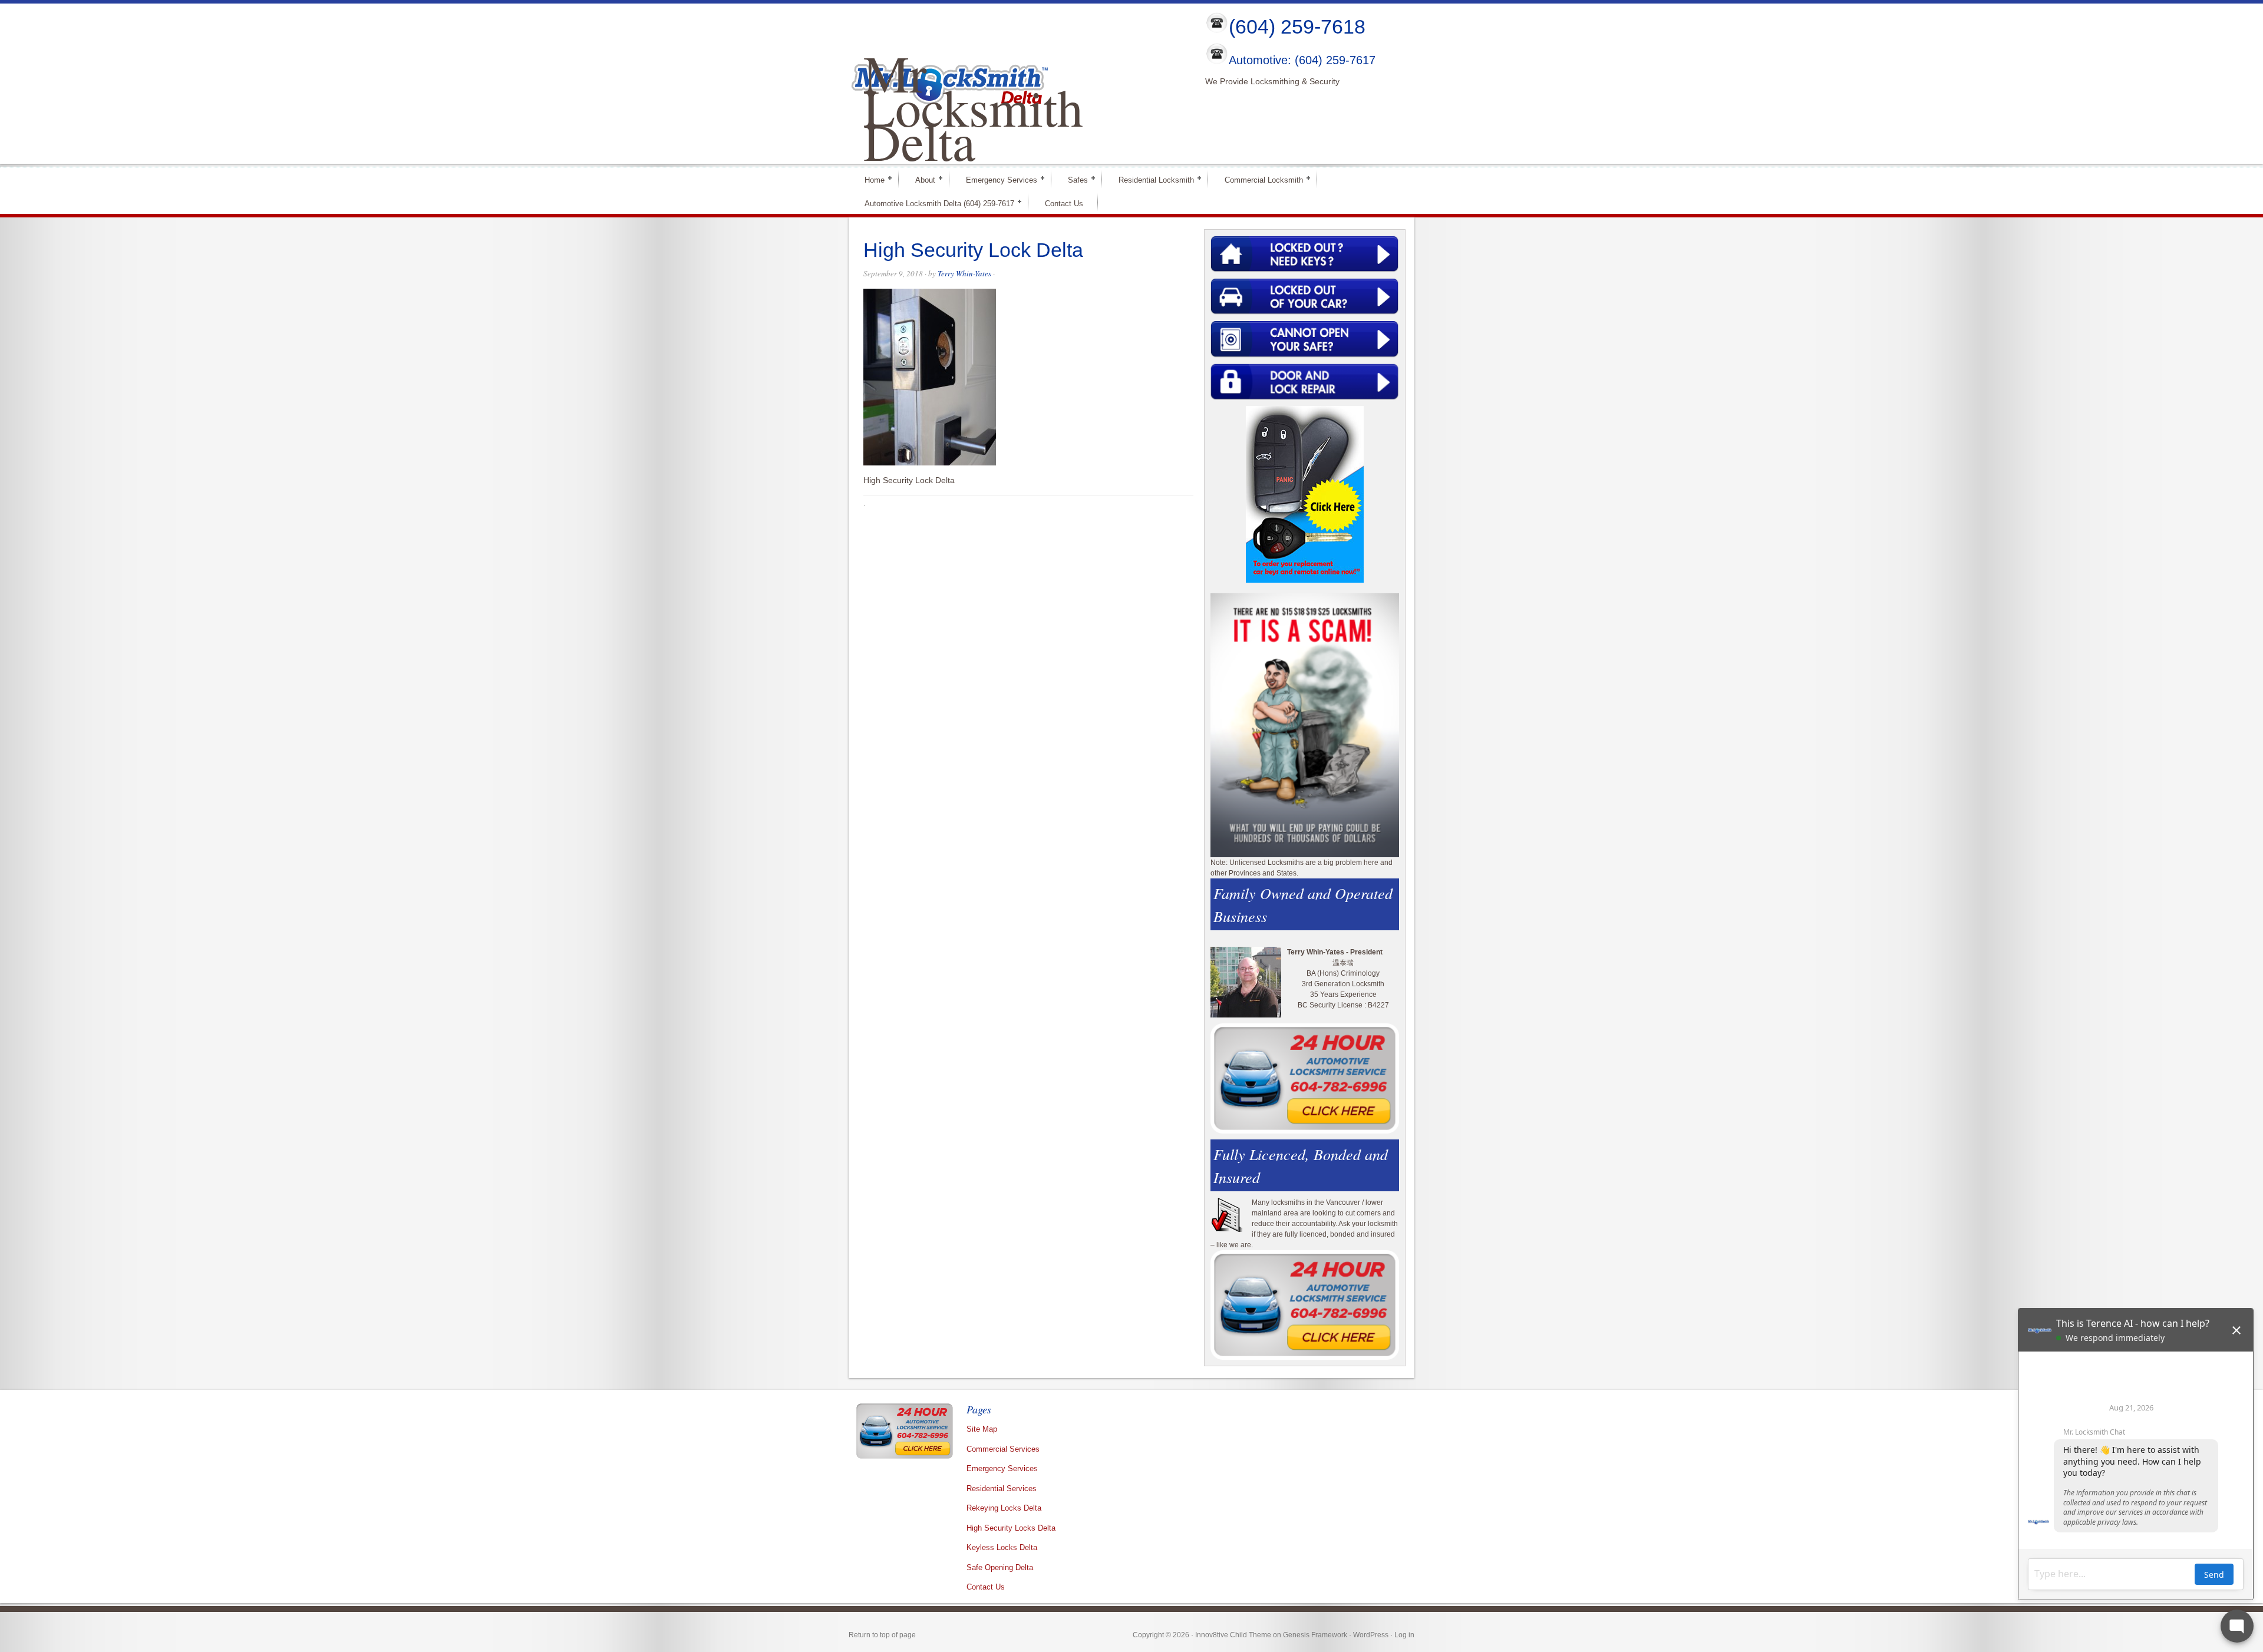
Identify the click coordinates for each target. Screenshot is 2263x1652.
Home (870, 179)
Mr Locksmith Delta (973, 107)
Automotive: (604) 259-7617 (1302, 61)
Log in (1404, 1635)
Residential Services (1002, 1489)
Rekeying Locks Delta (1004, 1508)
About (920, 179)
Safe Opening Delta (1000, 1567)
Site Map (982, 1429)
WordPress (1371, 1635)
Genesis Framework (1315, 1635)
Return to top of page (882, 1635)
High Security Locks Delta (1011, 1528)
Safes (1073, 179)
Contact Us (1064, 204)
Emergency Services (997, 179)
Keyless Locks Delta (1002, 1547)
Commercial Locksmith (1259, 179)
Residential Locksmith (1151, 179)
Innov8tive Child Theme (1233, 1635)
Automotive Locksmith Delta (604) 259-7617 (934, 203)
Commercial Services (1003, 1449)
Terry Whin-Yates (964, 273)
